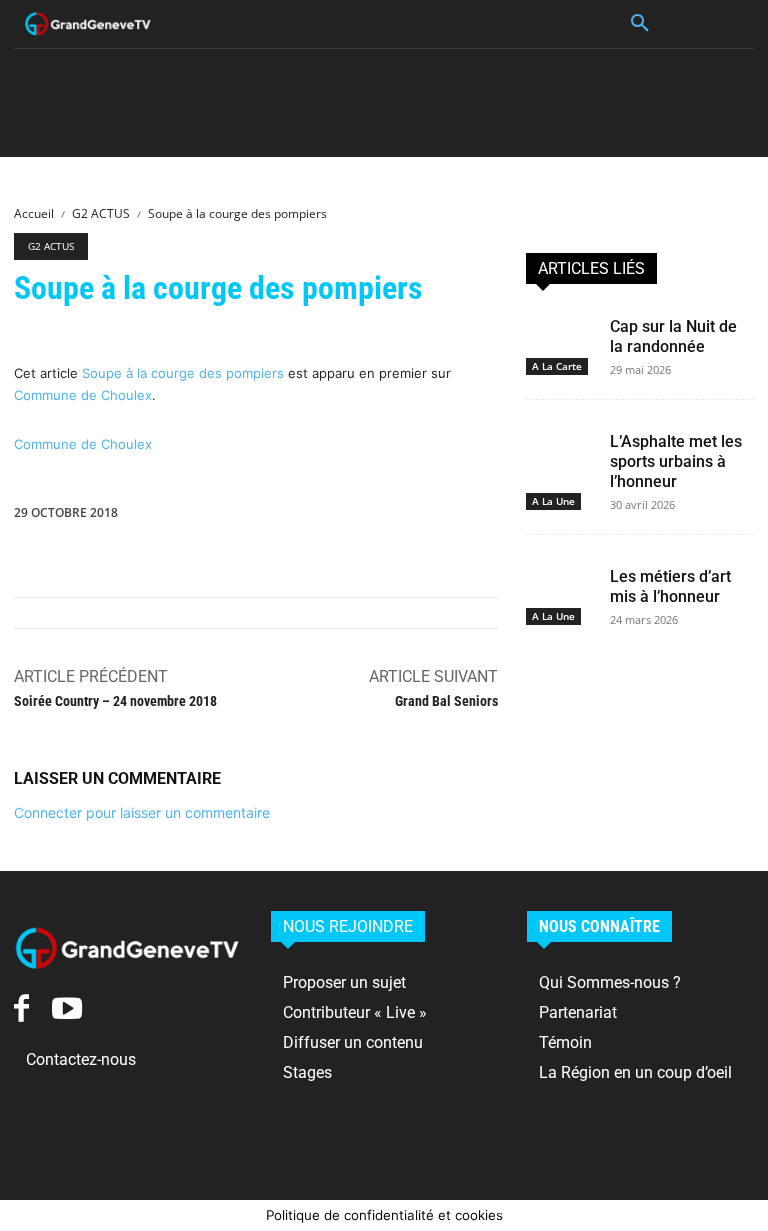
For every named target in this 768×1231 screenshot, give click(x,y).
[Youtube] (66, 1008)
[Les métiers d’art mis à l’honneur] (560, 579)
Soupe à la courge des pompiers (183, 373)
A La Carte (557, 366)
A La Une (553, 501)
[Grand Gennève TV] (88, 24)
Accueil (34, 213)
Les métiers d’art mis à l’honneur (670, 586)
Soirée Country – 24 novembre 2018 (115, 701)
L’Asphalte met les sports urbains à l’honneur (676, 461)
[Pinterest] (428, 517)
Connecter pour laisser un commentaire (142, 812)
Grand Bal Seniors (446, 701)
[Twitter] (382, 517)
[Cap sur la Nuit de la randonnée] (560, 329)
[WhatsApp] (474, 517)
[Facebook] (336, 517)
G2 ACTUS (101, 213)
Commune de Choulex (83, 395)
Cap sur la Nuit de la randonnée (673, 336)
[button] (640, 24)
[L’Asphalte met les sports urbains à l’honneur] (560, 444)
